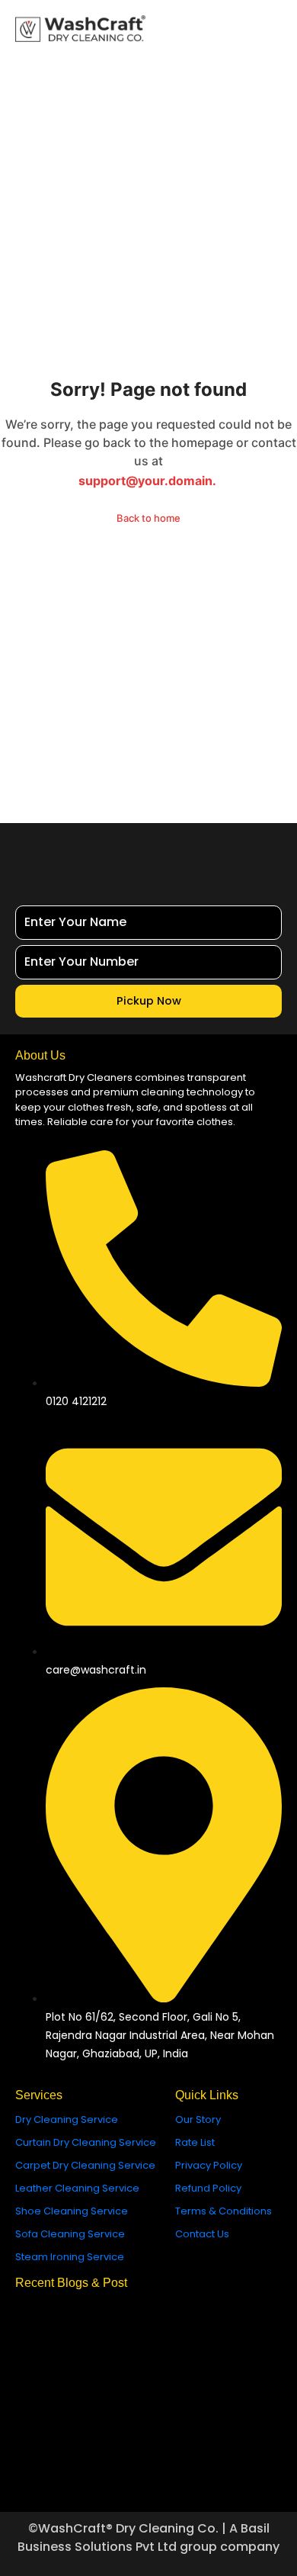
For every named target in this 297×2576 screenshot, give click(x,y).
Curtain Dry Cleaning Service (86, 2142)
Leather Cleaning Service (77, 2188)
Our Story (198, 2119)
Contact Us (202, 2234)
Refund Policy (208, 2188)
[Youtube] (190, 2475)
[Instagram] (65, 2475)
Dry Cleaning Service (67, 2119)
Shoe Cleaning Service (72, 2211)
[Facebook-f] (107, 2475)
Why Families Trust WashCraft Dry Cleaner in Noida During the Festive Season (144, 2410)
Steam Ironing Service (70, 2257)
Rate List (195, 2142)
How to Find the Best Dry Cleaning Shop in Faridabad (147, 2341)
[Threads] (148, 2475)
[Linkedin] (232, 2475)
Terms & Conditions (224, 2211)
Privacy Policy (209, 2165)
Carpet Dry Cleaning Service (85, 2165)
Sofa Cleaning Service (70, 2234)
